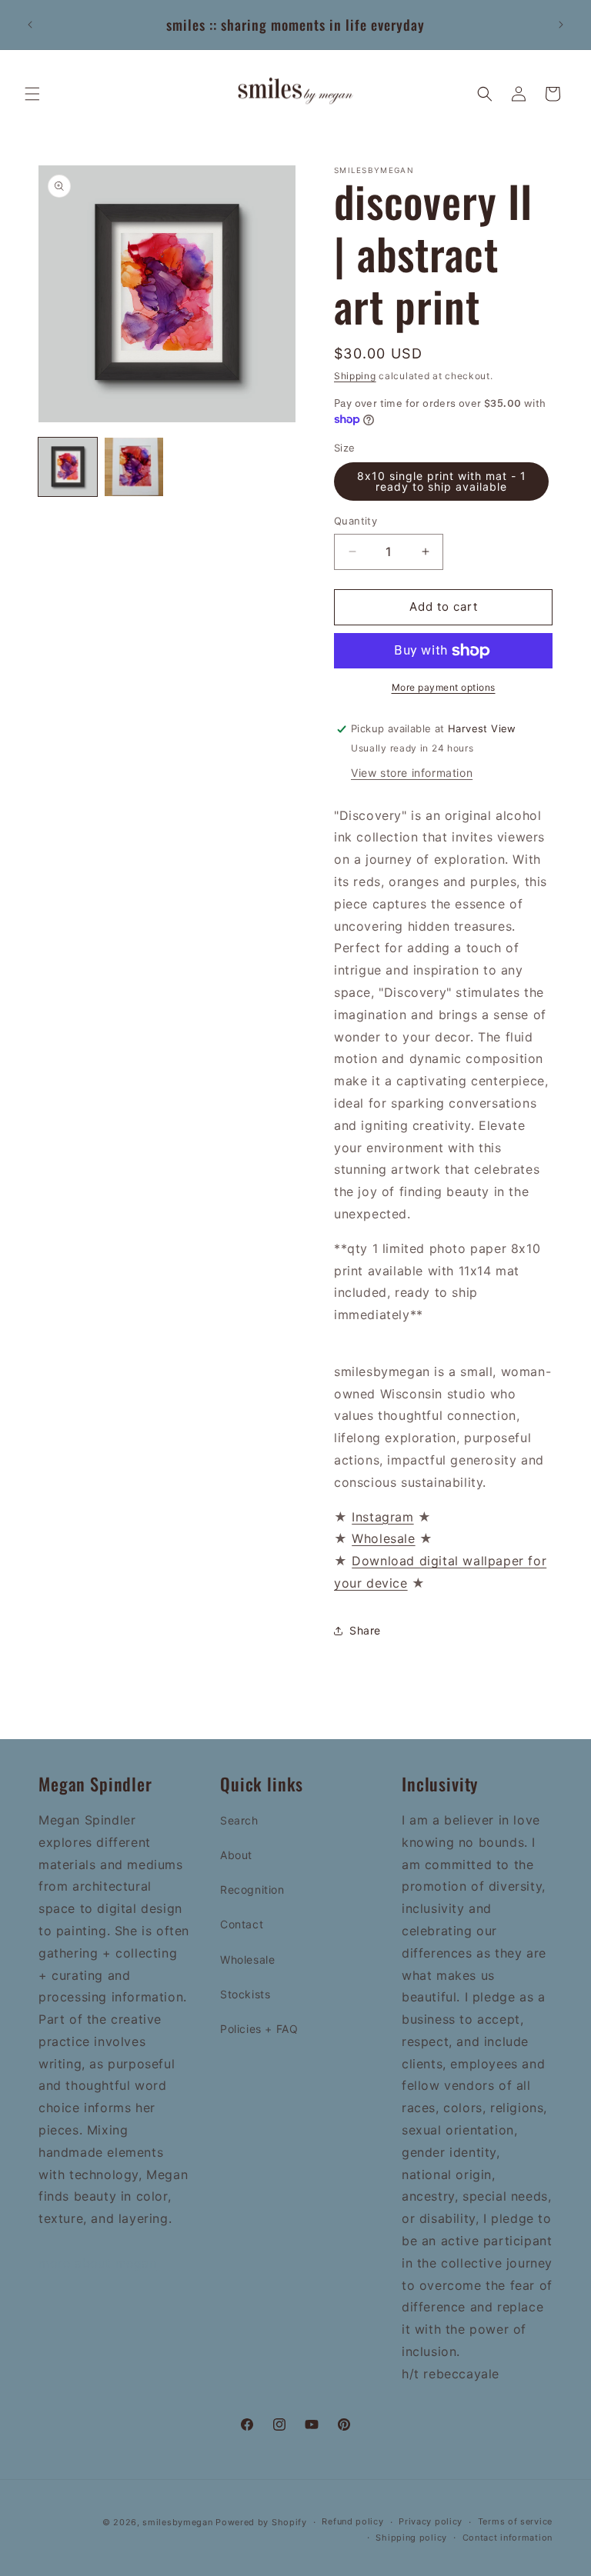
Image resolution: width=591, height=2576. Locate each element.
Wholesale (247, 1959)
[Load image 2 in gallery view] (134, 467)
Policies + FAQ (259, 2029)
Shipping (355, 376)
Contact (242, 1924)
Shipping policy (411, 2538)
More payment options (444, 687)
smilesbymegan (177, 2522)
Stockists (245, 1994)
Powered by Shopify (261, 2522)
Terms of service (515, 2521)
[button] (32, 94)
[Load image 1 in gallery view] (68, 467)
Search (239, 1820)
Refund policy (352, 2521)
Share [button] (365, 1630)
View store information (412, 773)
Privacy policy (431, 2521)
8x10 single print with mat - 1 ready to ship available (442, 481)
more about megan (98, 2263)
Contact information (508, 2538)
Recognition (252, 1890)
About (236, 1855)
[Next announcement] (561, 25)
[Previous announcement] (30, 25)
